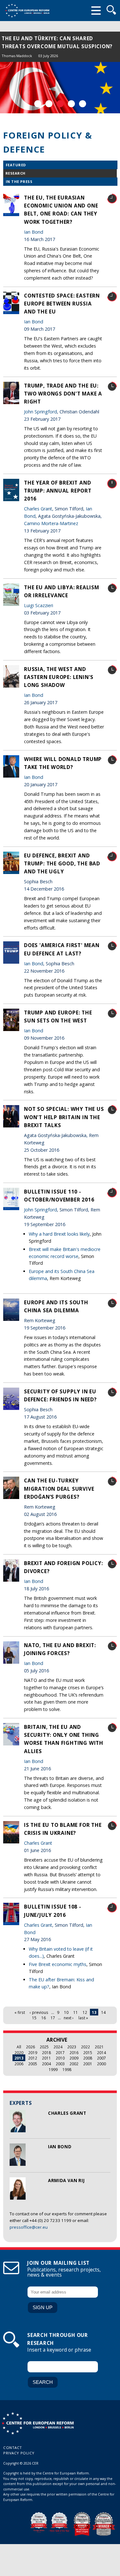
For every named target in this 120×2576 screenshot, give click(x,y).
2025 (44, 2047)
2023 (72, 2047)
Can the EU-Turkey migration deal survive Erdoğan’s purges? (59, 1488)
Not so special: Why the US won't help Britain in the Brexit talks (64, 1117)
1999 (53, 2069)
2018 (46, 2053)
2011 (46, 2058)
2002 (74, 2064)
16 (44, 2018)
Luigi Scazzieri (39, 605)
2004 (46, 2064)
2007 (101, 2058)
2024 (58, 2047)
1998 (67, 2069)
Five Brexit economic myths (58, 1964)
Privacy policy (19, 2453)
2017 (60, 2053)
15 (34, 2018)
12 (85, 2012)
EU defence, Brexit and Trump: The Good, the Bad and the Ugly (62, 863)
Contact (13, 2448)
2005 (33, 2064)
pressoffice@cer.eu (29, 2227)
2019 (33, 2053)
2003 (60, 2064)
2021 (99, 2047)
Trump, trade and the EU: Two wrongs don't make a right (63, 394)
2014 (101, 2053)
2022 (85, 2047)
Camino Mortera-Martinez (51, 523)
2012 (33, 2058)
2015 (88, 2053)
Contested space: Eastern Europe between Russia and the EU (62, 304)
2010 (60, 2058)
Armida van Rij (66, 2181)
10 (66, 2012)
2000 (101, 2064)
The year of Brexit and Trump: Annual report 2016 (58, 491)
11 (76, 2012)
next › (69, 2018)
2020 (19, 2053)
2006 (19, 2064)
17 (53, 2018)
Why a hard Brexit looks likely (59, 1234)
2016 (74, 2053)
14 (103, 2012)
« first (20, 2012)
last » (83, 2018)
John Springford (40, 412)
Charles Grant (67, 2113)
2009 (74, 2058)
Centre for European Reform (27, 11)
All (19, 2047)
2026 (30, 2047)
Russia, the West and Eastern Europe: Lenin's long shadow (59, 677)
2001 (88, 2064)
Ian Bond (60, 2147)
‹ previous (39, 2012)
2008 (88, 2058)
